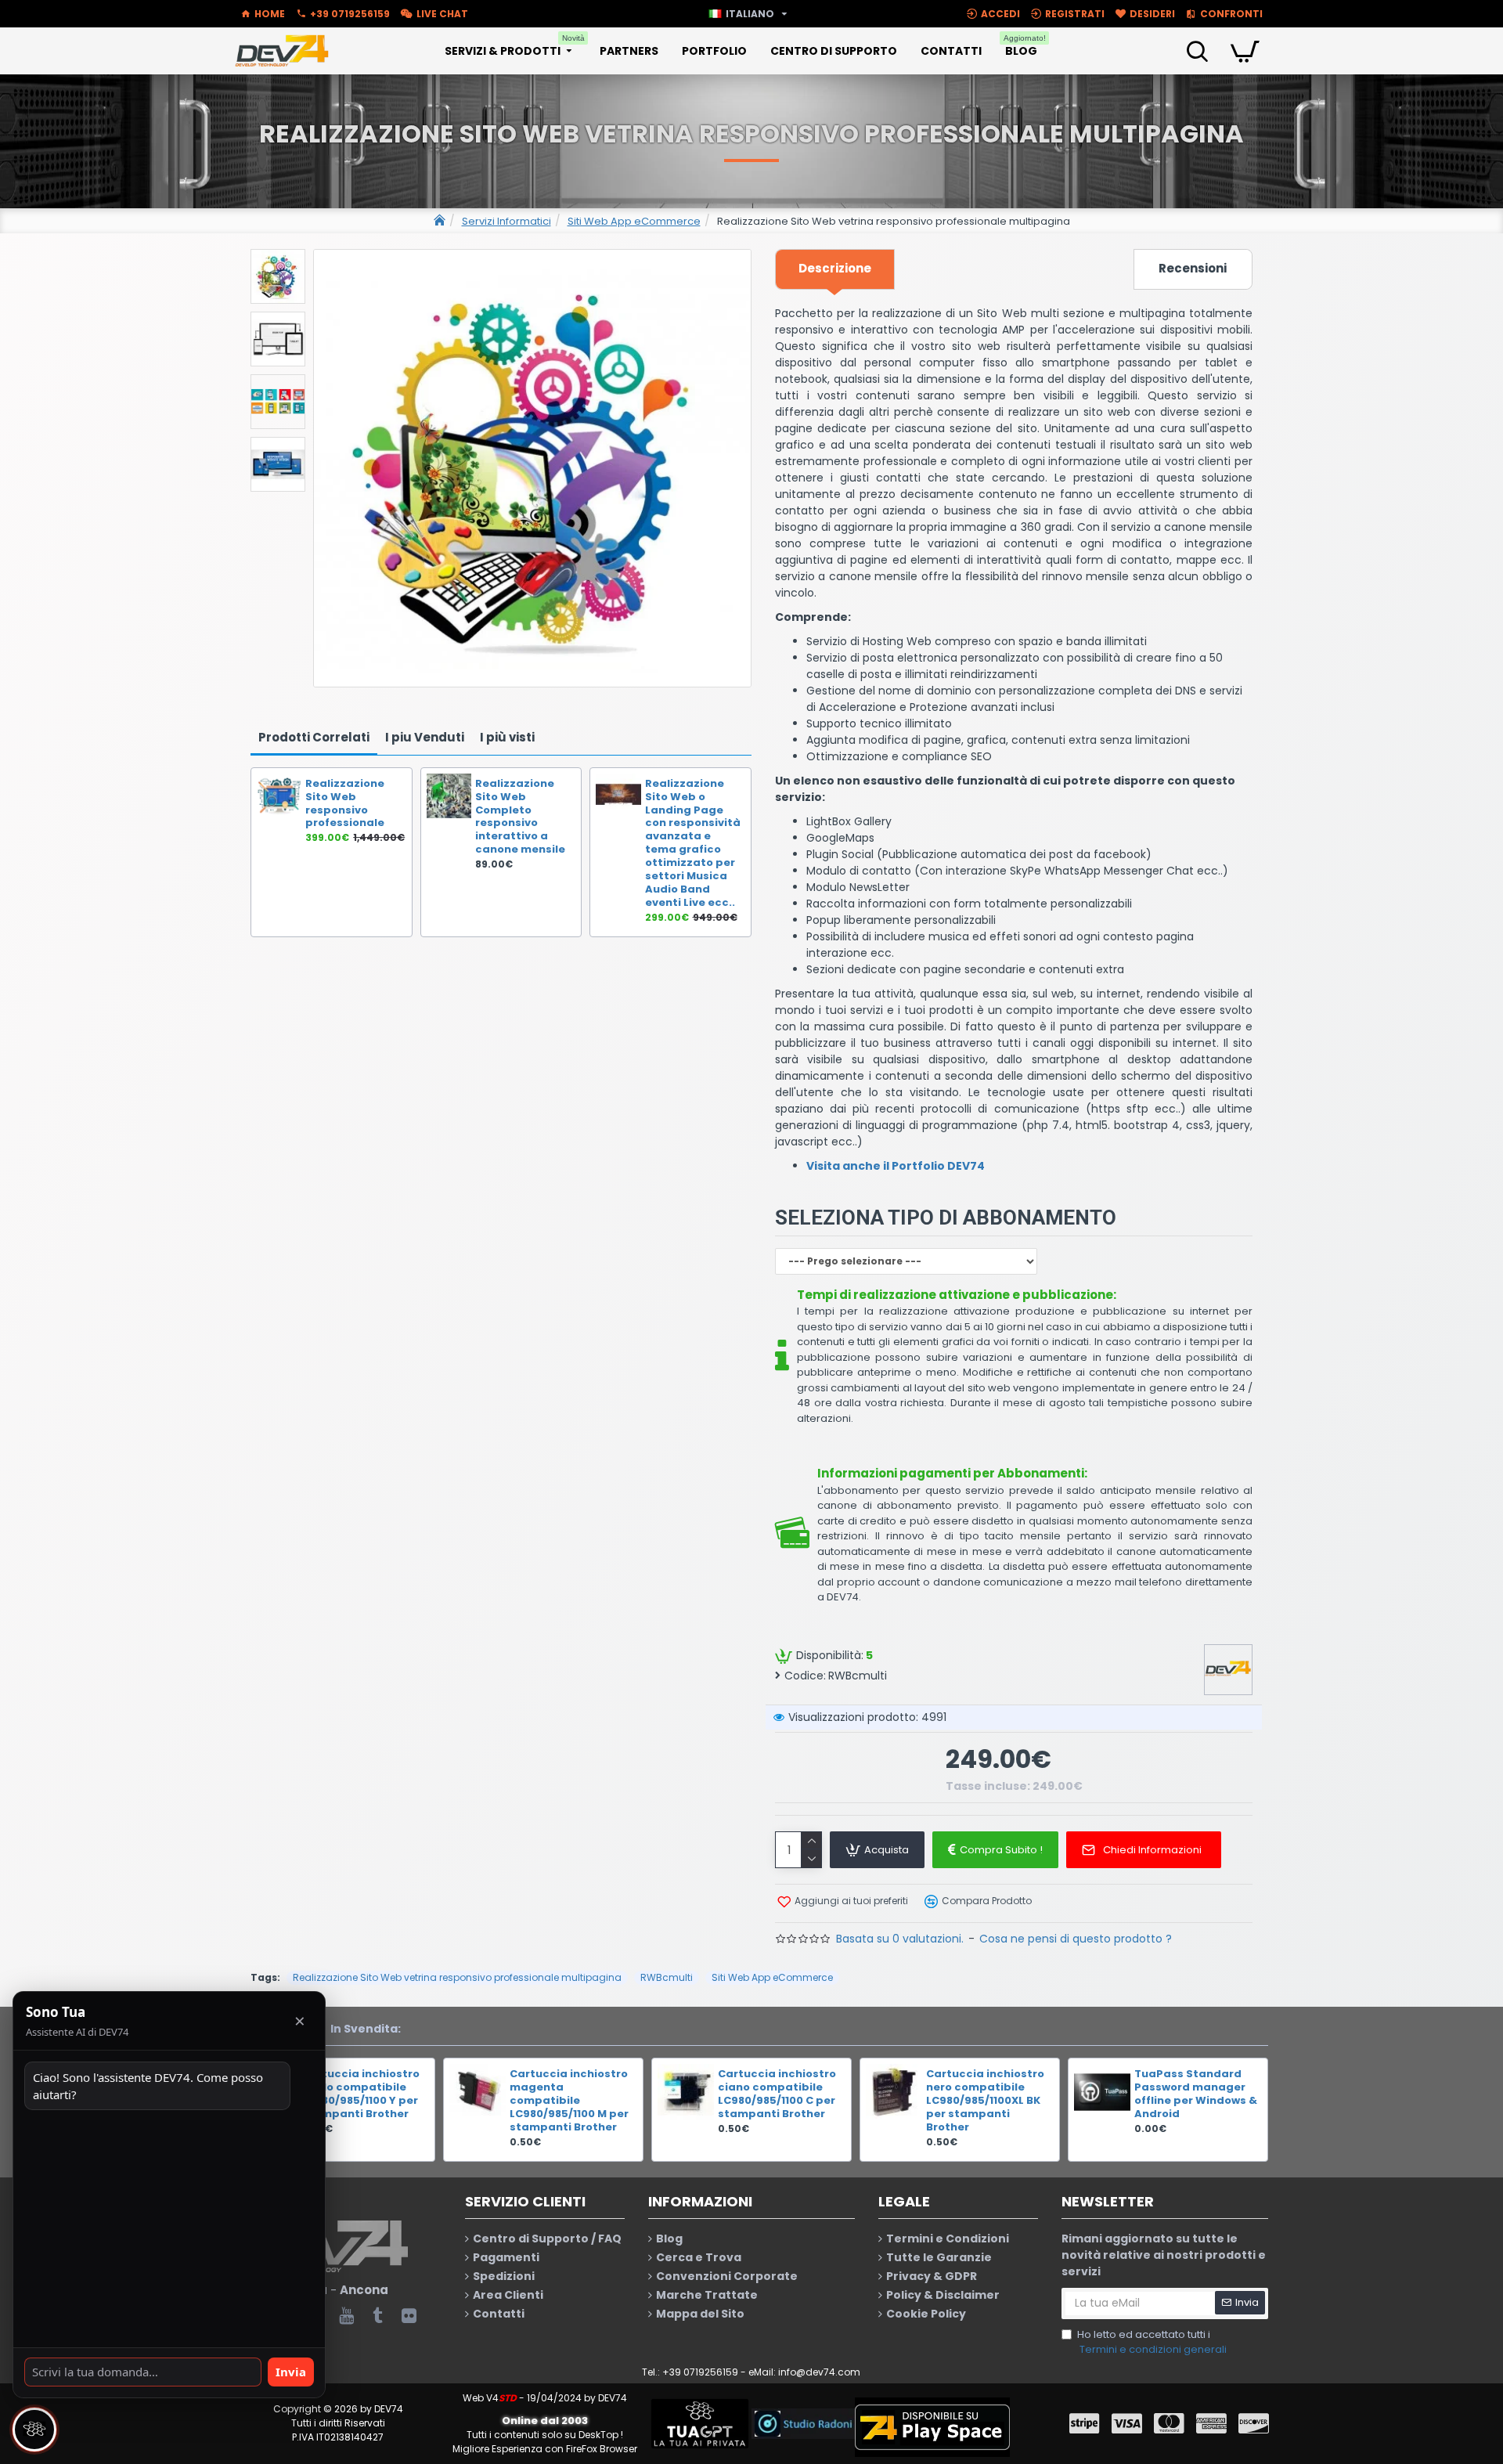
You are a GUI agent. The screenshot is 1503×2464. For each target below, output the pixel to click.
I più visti (507, 737)
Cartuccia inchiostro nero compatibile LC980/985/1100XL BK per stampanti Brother (985, 2101)
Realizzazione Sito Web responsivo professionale (345, 804)
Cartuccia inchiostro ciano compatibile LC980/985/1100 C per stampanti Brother (777, 2094)
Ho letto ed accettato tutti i (1152, 2342)
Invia (291, 2372)
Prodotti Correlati (314, 737)
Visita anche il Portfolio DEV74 (896, 1166)
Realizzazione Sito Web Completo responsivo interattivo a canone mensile (520, 817)
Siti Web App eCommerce (634, 221)
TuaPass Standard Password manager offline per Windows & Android (1196, 2094)
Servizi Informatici (506, 221)
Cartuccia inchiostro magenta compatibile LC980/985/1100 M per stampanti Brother (569, 2101)
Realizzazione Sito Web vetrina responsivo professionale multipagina (457, 1977)
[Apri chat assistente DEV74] (34, 2430)
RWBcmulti (667, 1977)
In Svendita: (366, 2029)
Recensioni (1193, 268)
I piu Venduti (425, 737)
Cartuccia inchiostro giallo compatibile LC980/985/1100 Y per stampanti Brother (360, 2094)
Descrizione (835, 268)
